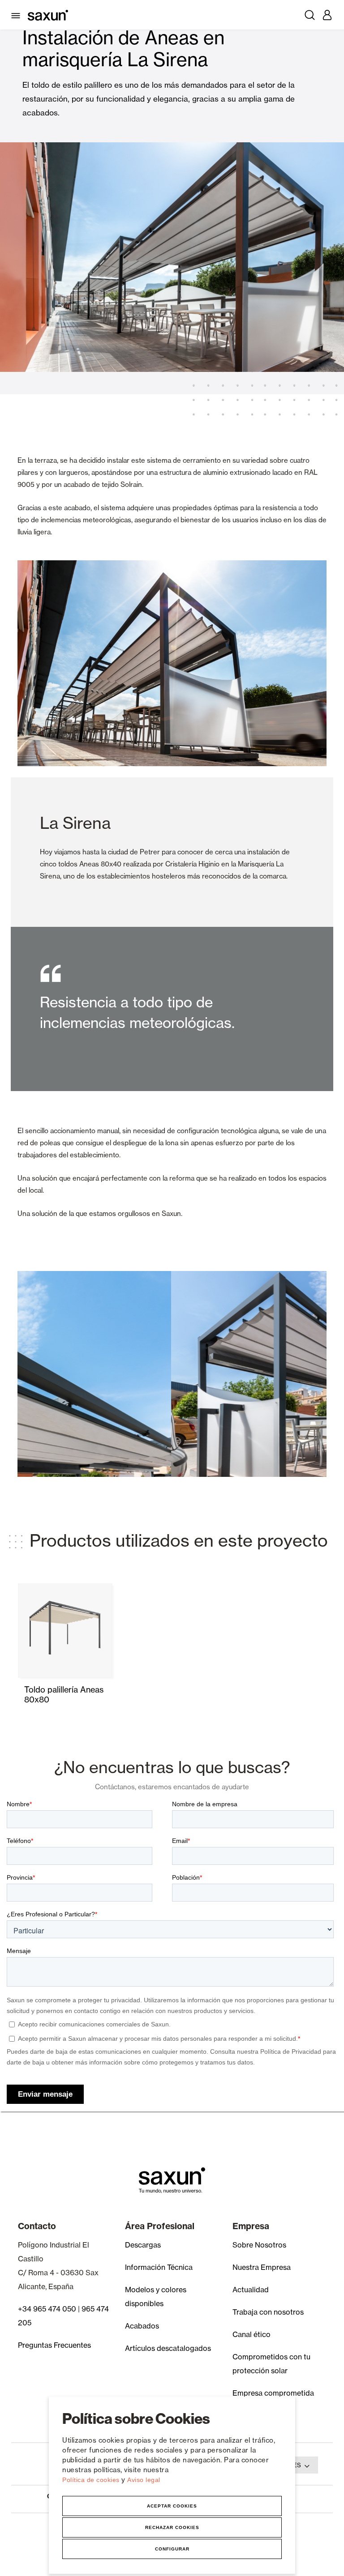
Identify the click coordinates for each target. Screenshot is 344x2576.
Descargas (143, 2245)
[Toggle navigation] (17, 15)
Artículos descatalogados (168, 2348)
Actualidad (251, 2290)
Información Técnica (159, 2267)
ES (297, 2465)
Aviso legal (144, 2480)
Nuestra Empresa (262, 2267)
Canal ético (252, 2334)
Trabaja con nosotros (268, 2312)
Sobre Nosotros (259, 2245)
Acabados (142, 2326)
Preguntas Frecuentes (54, 2345)
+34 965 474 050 (47, 2309)
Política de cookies (92, 2480)
